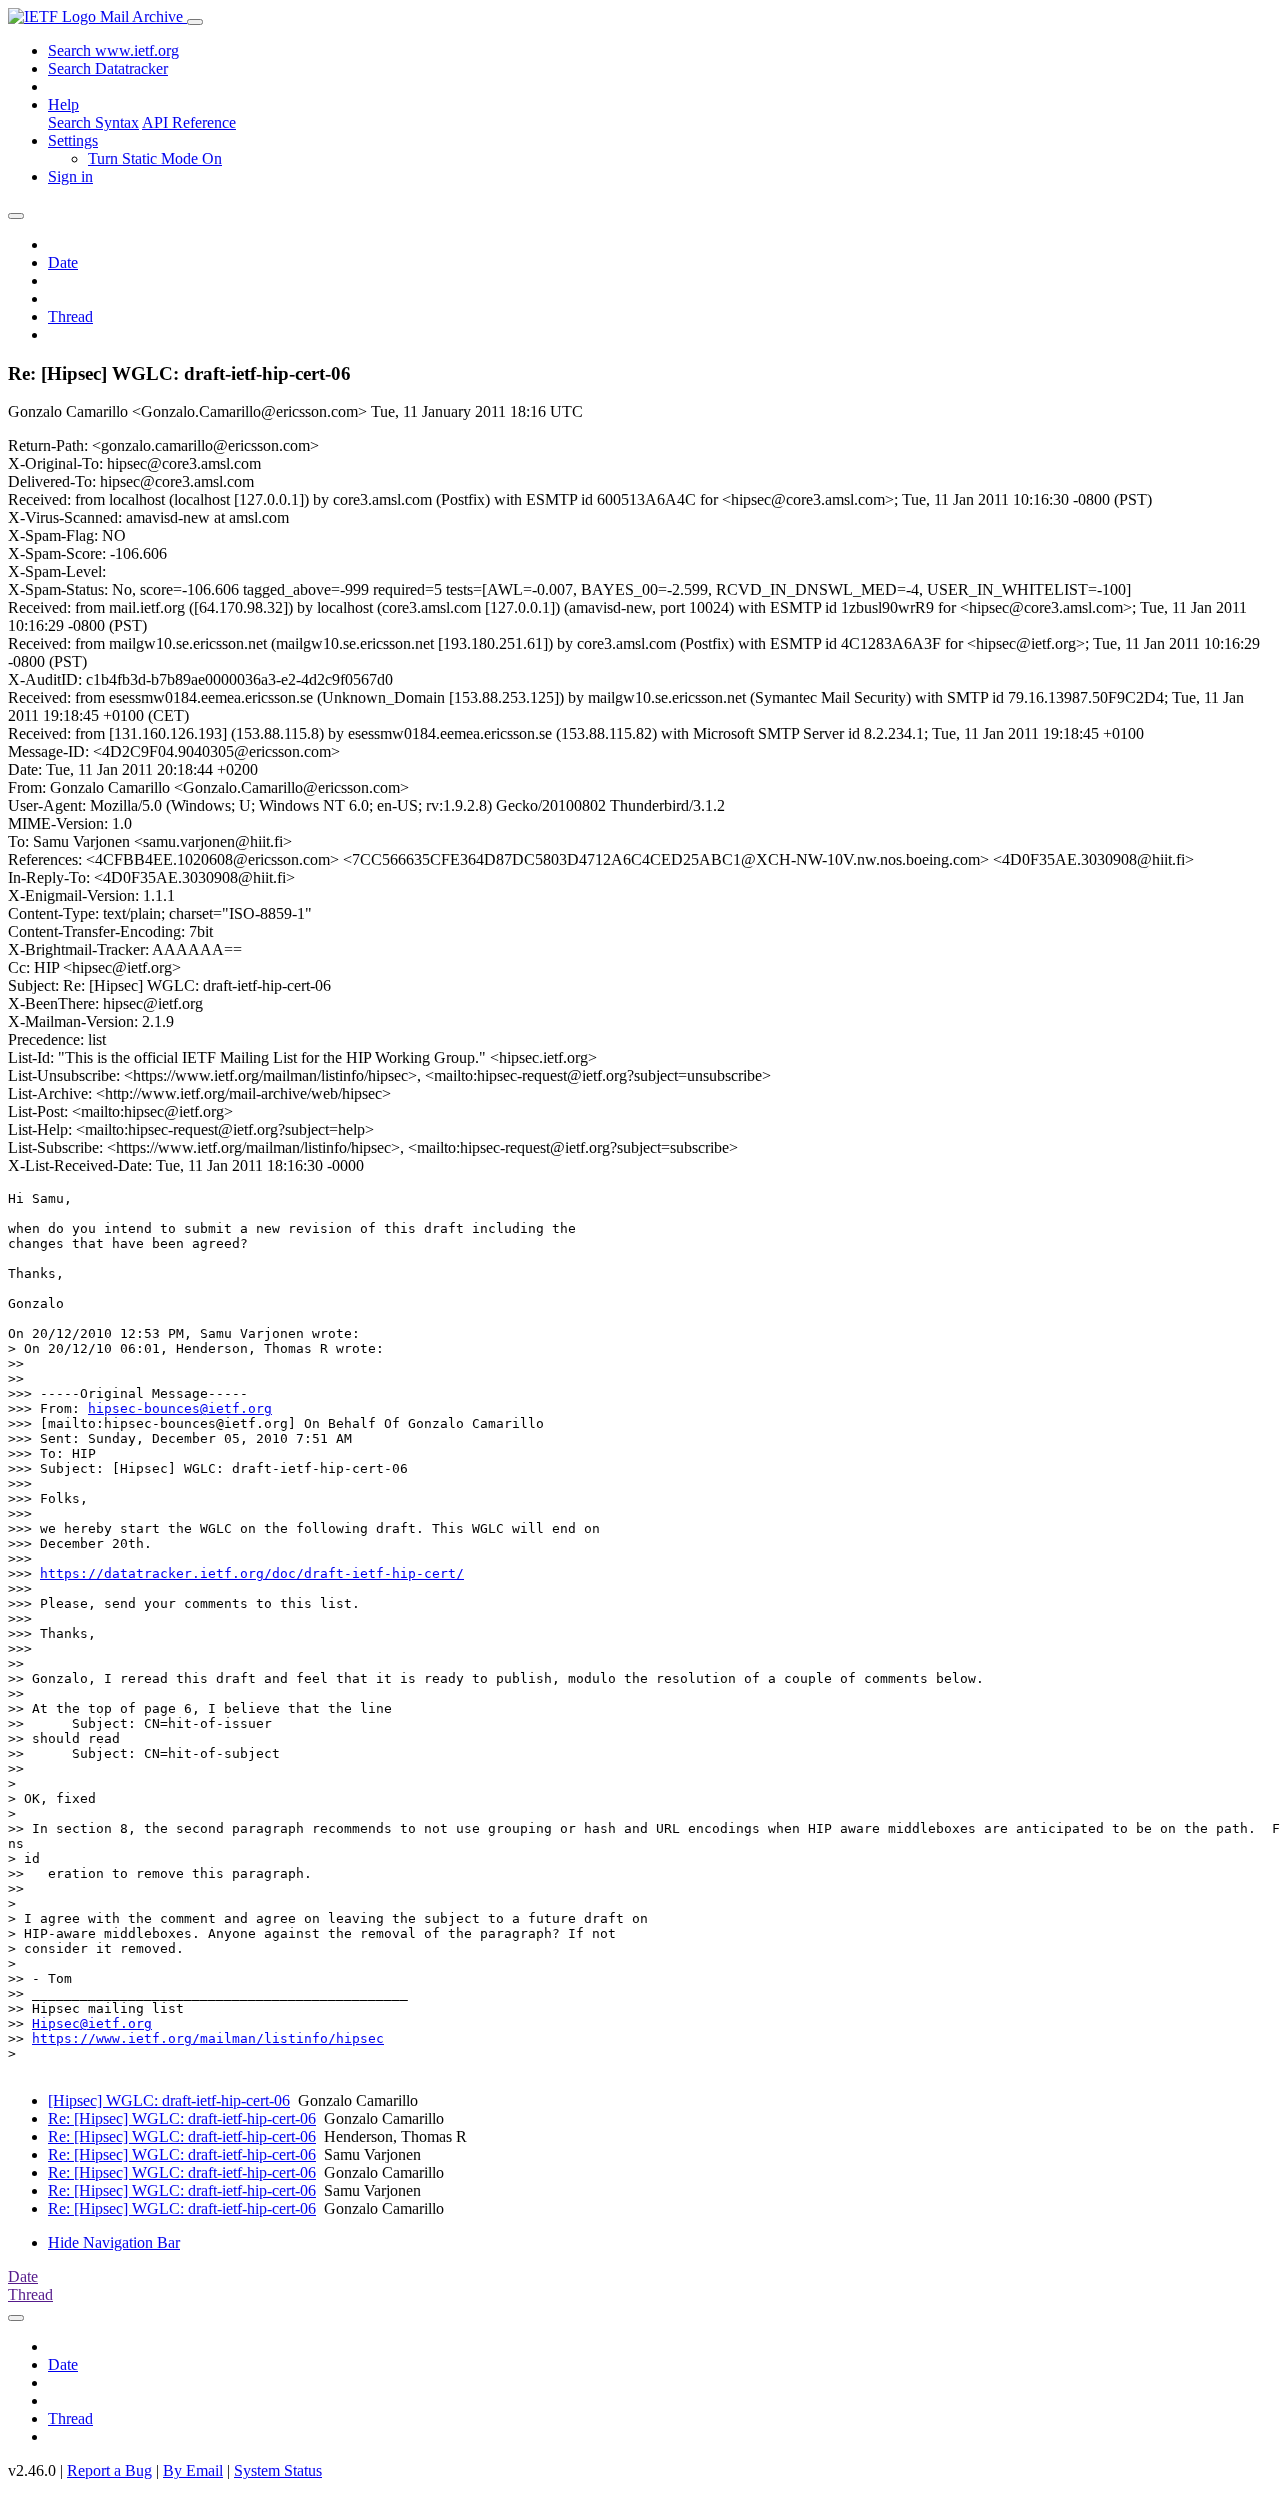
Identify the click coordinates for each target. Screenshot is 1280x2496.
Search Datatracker (108, 68)
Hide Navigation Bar (114, 2242)
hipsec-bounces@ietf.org (180, 1408)
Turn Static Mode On (155, 158)
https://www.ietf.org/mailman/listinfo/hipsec (208, 2038)
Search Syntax (93, 122)
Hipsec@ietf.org (92, 2023)
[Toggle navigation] (195, 22)
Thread (70, 316)
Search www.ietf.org (113, 50)
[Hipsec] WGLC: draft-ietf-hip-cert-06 (169, 2100)
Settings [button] (73, 140)
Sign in (70, 176)
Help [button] (63, 104)
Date (63, 262)
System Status (278, 2470)
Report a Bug (109, 2470)
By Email (193, 2470)
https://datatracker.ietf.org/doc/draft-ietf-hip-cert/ (252, 1573)
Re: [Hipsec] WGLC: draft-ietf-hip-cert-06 (182, 2118)
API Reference (189, 122)
